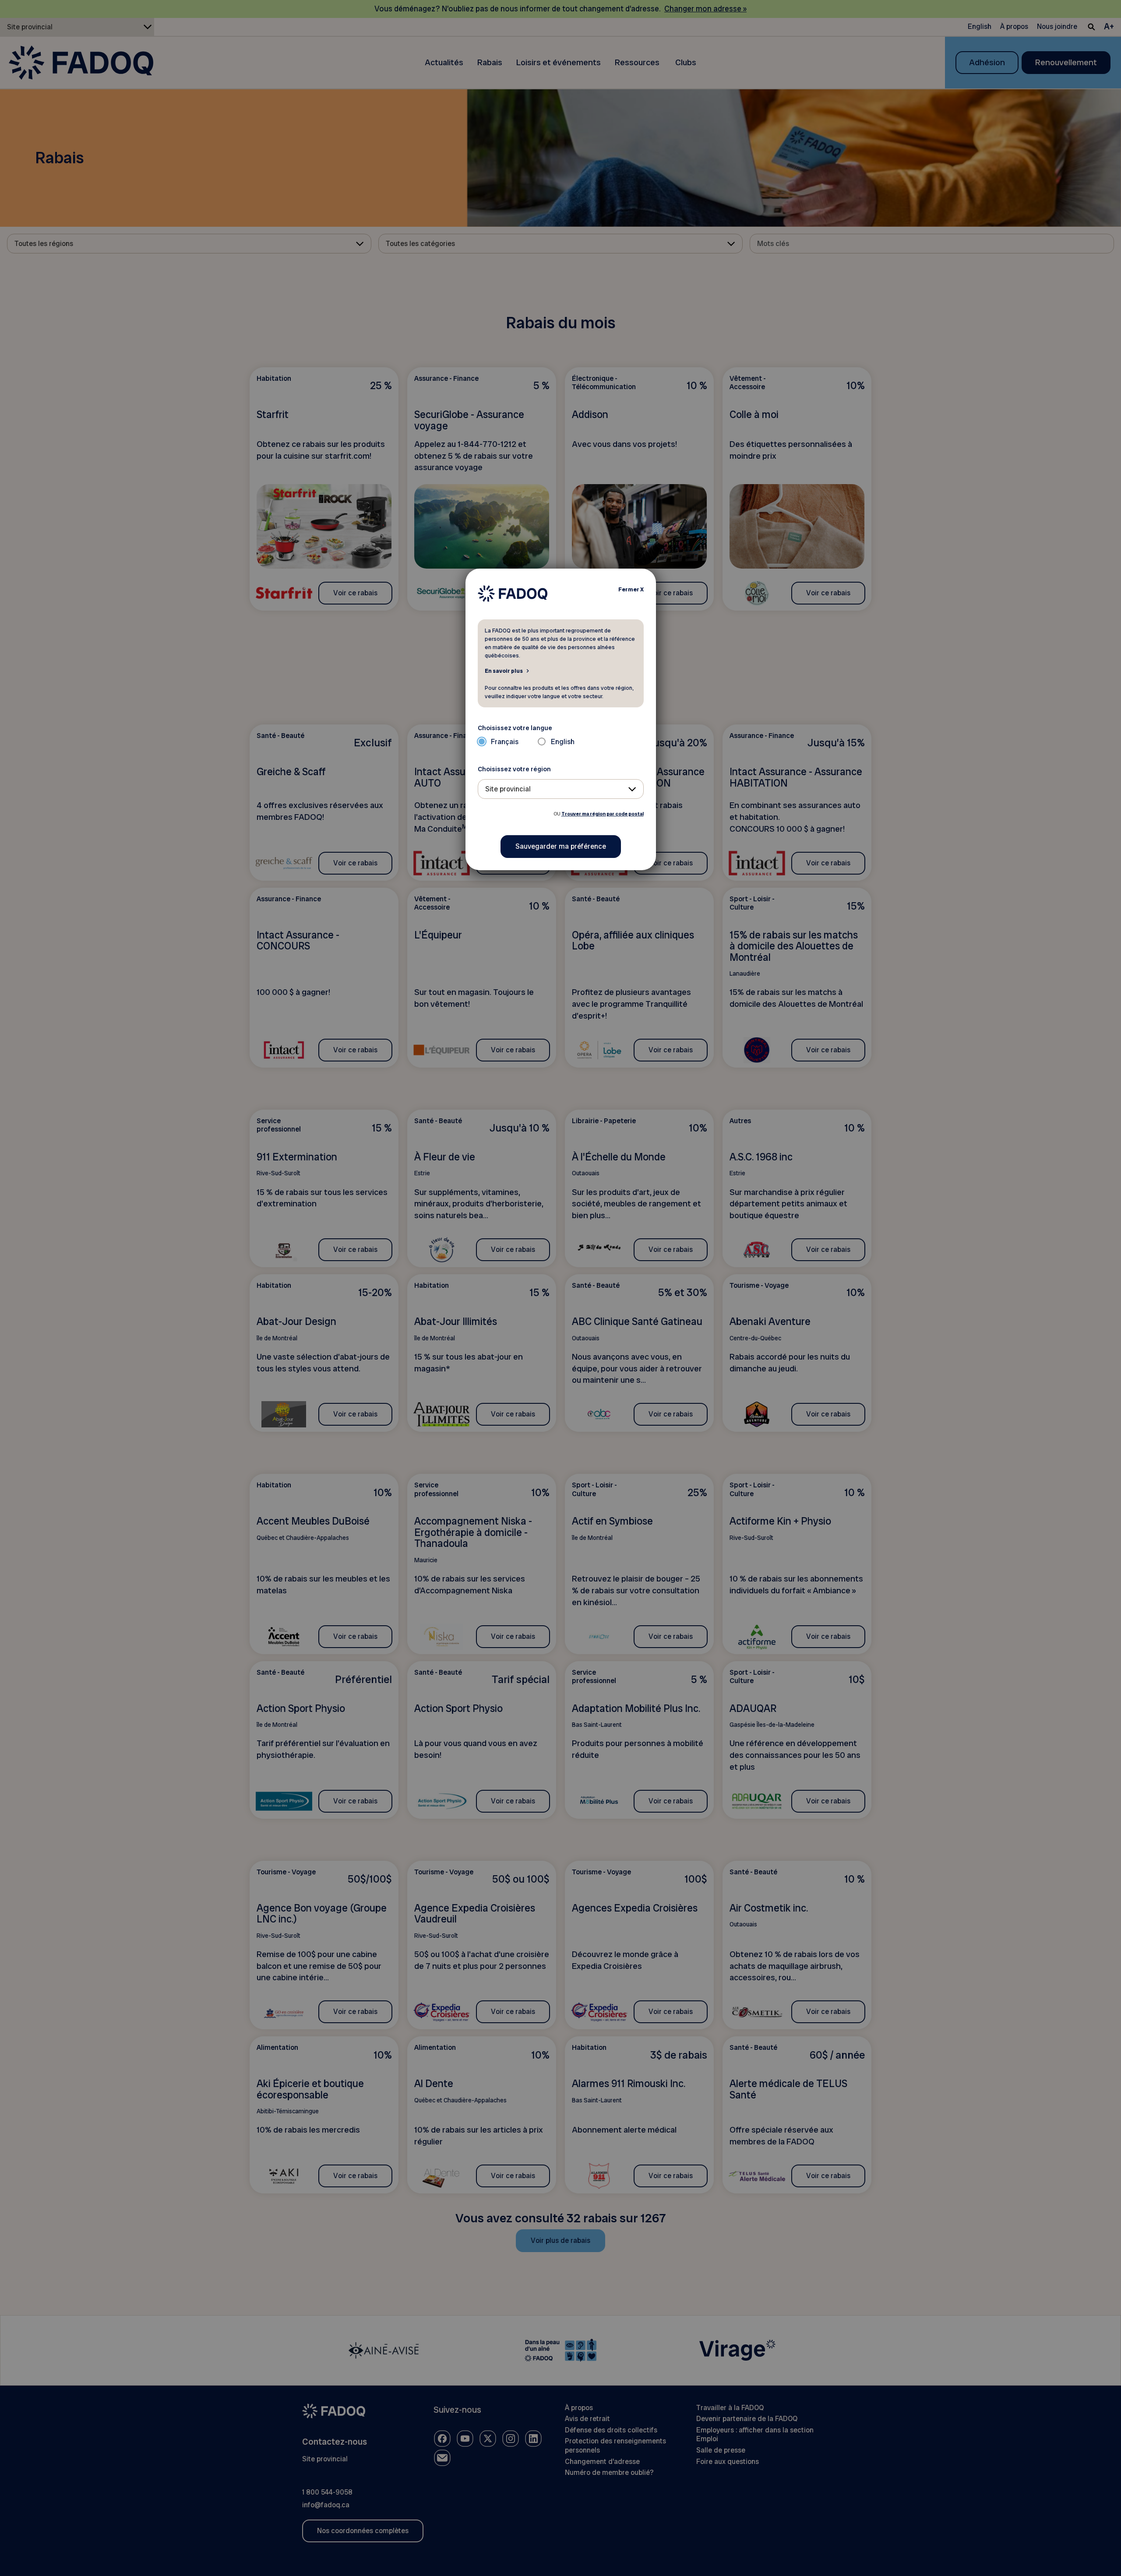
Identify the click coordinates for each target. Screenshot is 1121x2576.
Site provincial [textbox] (508, 789)
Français (505, 742)
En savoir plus (504, 671)
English (563, 742)
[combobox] (561, 789)
